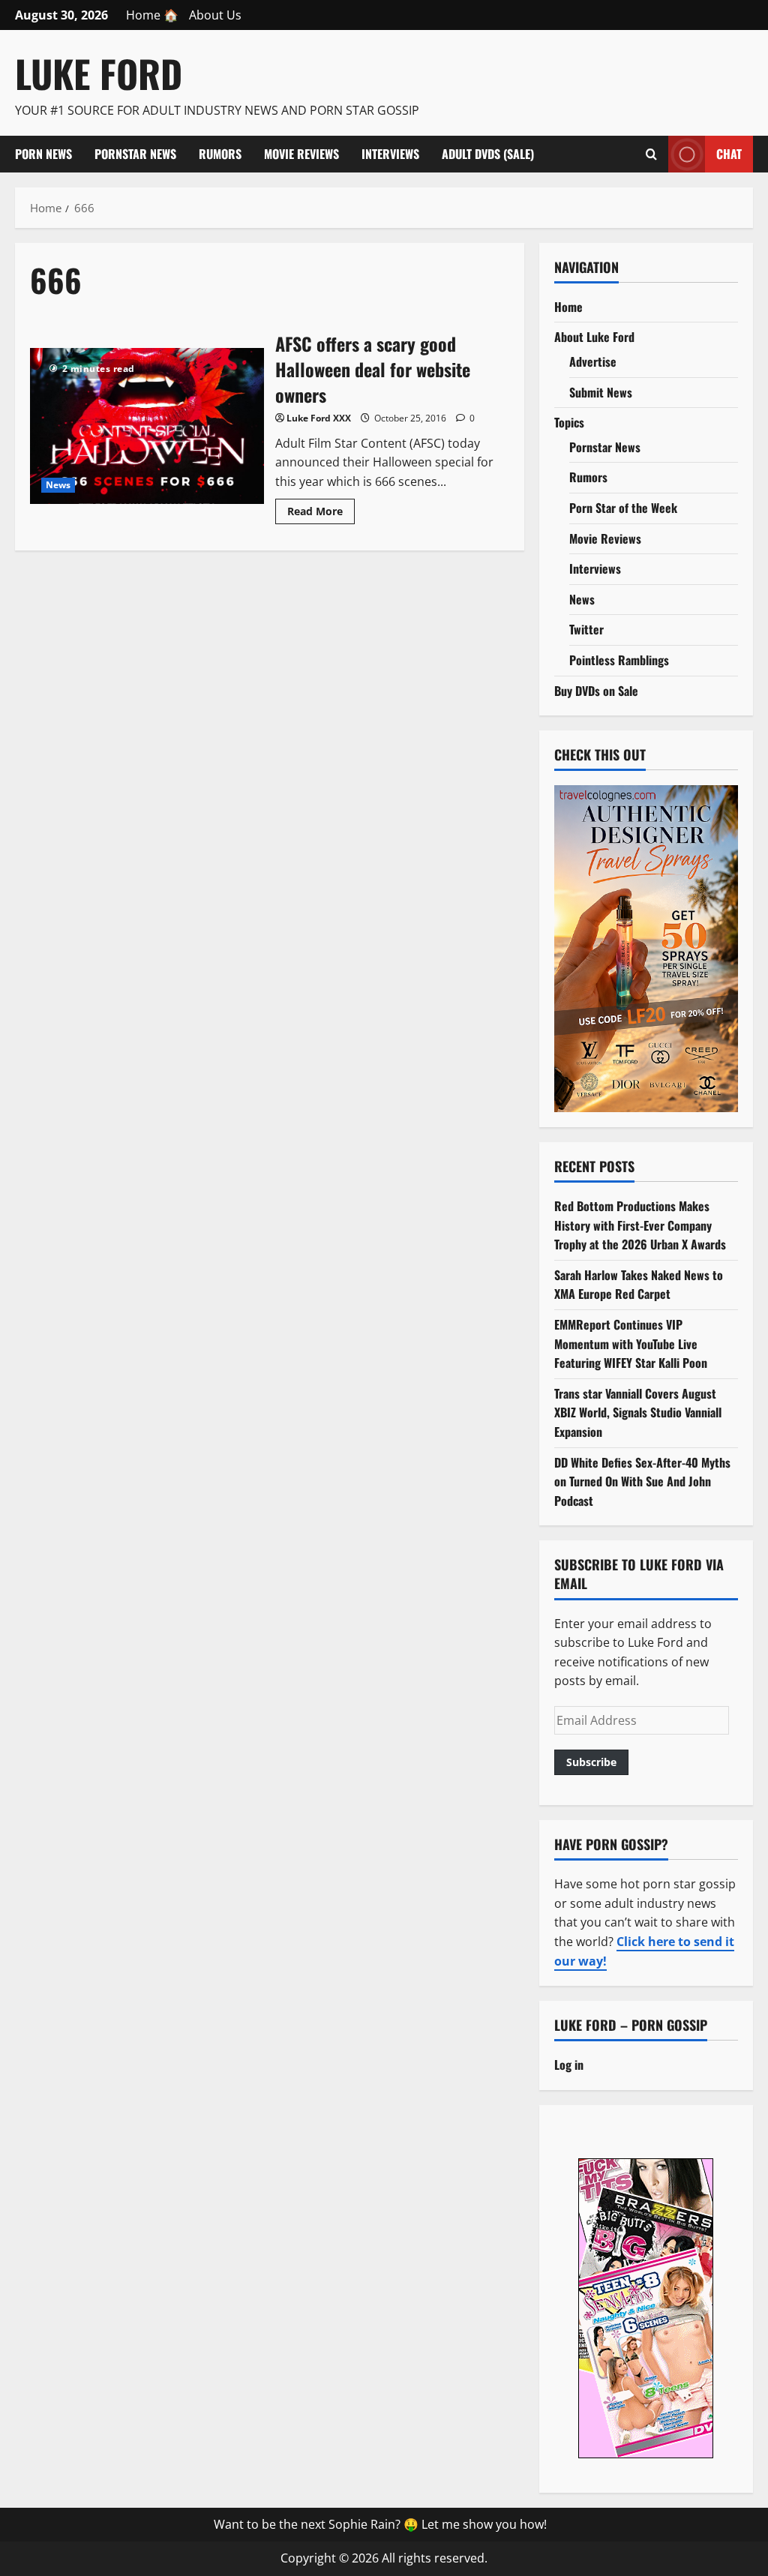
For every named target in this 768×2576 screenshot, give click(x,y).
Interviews (390, 154)
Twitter (586, 629)
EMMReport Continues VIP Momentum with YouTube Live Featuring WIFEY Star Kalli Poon (631, 1343)
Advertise (593, 361)
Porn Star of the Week (623, 508)
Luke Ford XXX (319, 418)
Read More (321, 514)
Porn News (43, 154)
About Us (215, 15)
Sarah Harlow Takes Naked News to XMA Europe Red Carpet (639, 1285)
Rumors (220, 154)
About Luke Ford (594, 337)
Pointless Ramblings (619, 660)
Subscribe (591, 1762)
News (58, 485)
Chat (729, 153)
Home (568, 307)
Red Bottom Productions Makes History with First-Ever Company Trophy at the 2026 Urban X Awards (640, 1225)
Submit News (601, 392)
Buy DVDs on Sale (596, 691)
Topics (569, 422)
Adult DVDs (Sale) (488, 154)
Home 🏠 (152, 15)
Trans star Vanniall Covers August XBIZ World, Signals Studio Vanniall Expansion (638, 1412)
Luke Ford (99, 73)
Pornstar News (135, 154)
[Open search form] (651, 154)
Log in (569, 2065)
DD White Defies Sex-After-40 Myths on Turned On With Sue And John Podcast (642, 1481)
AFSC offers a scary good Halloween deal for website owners (147, 426)
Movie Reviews (301, 154)
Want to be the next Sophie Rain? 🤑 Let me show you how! (380, 2524)
